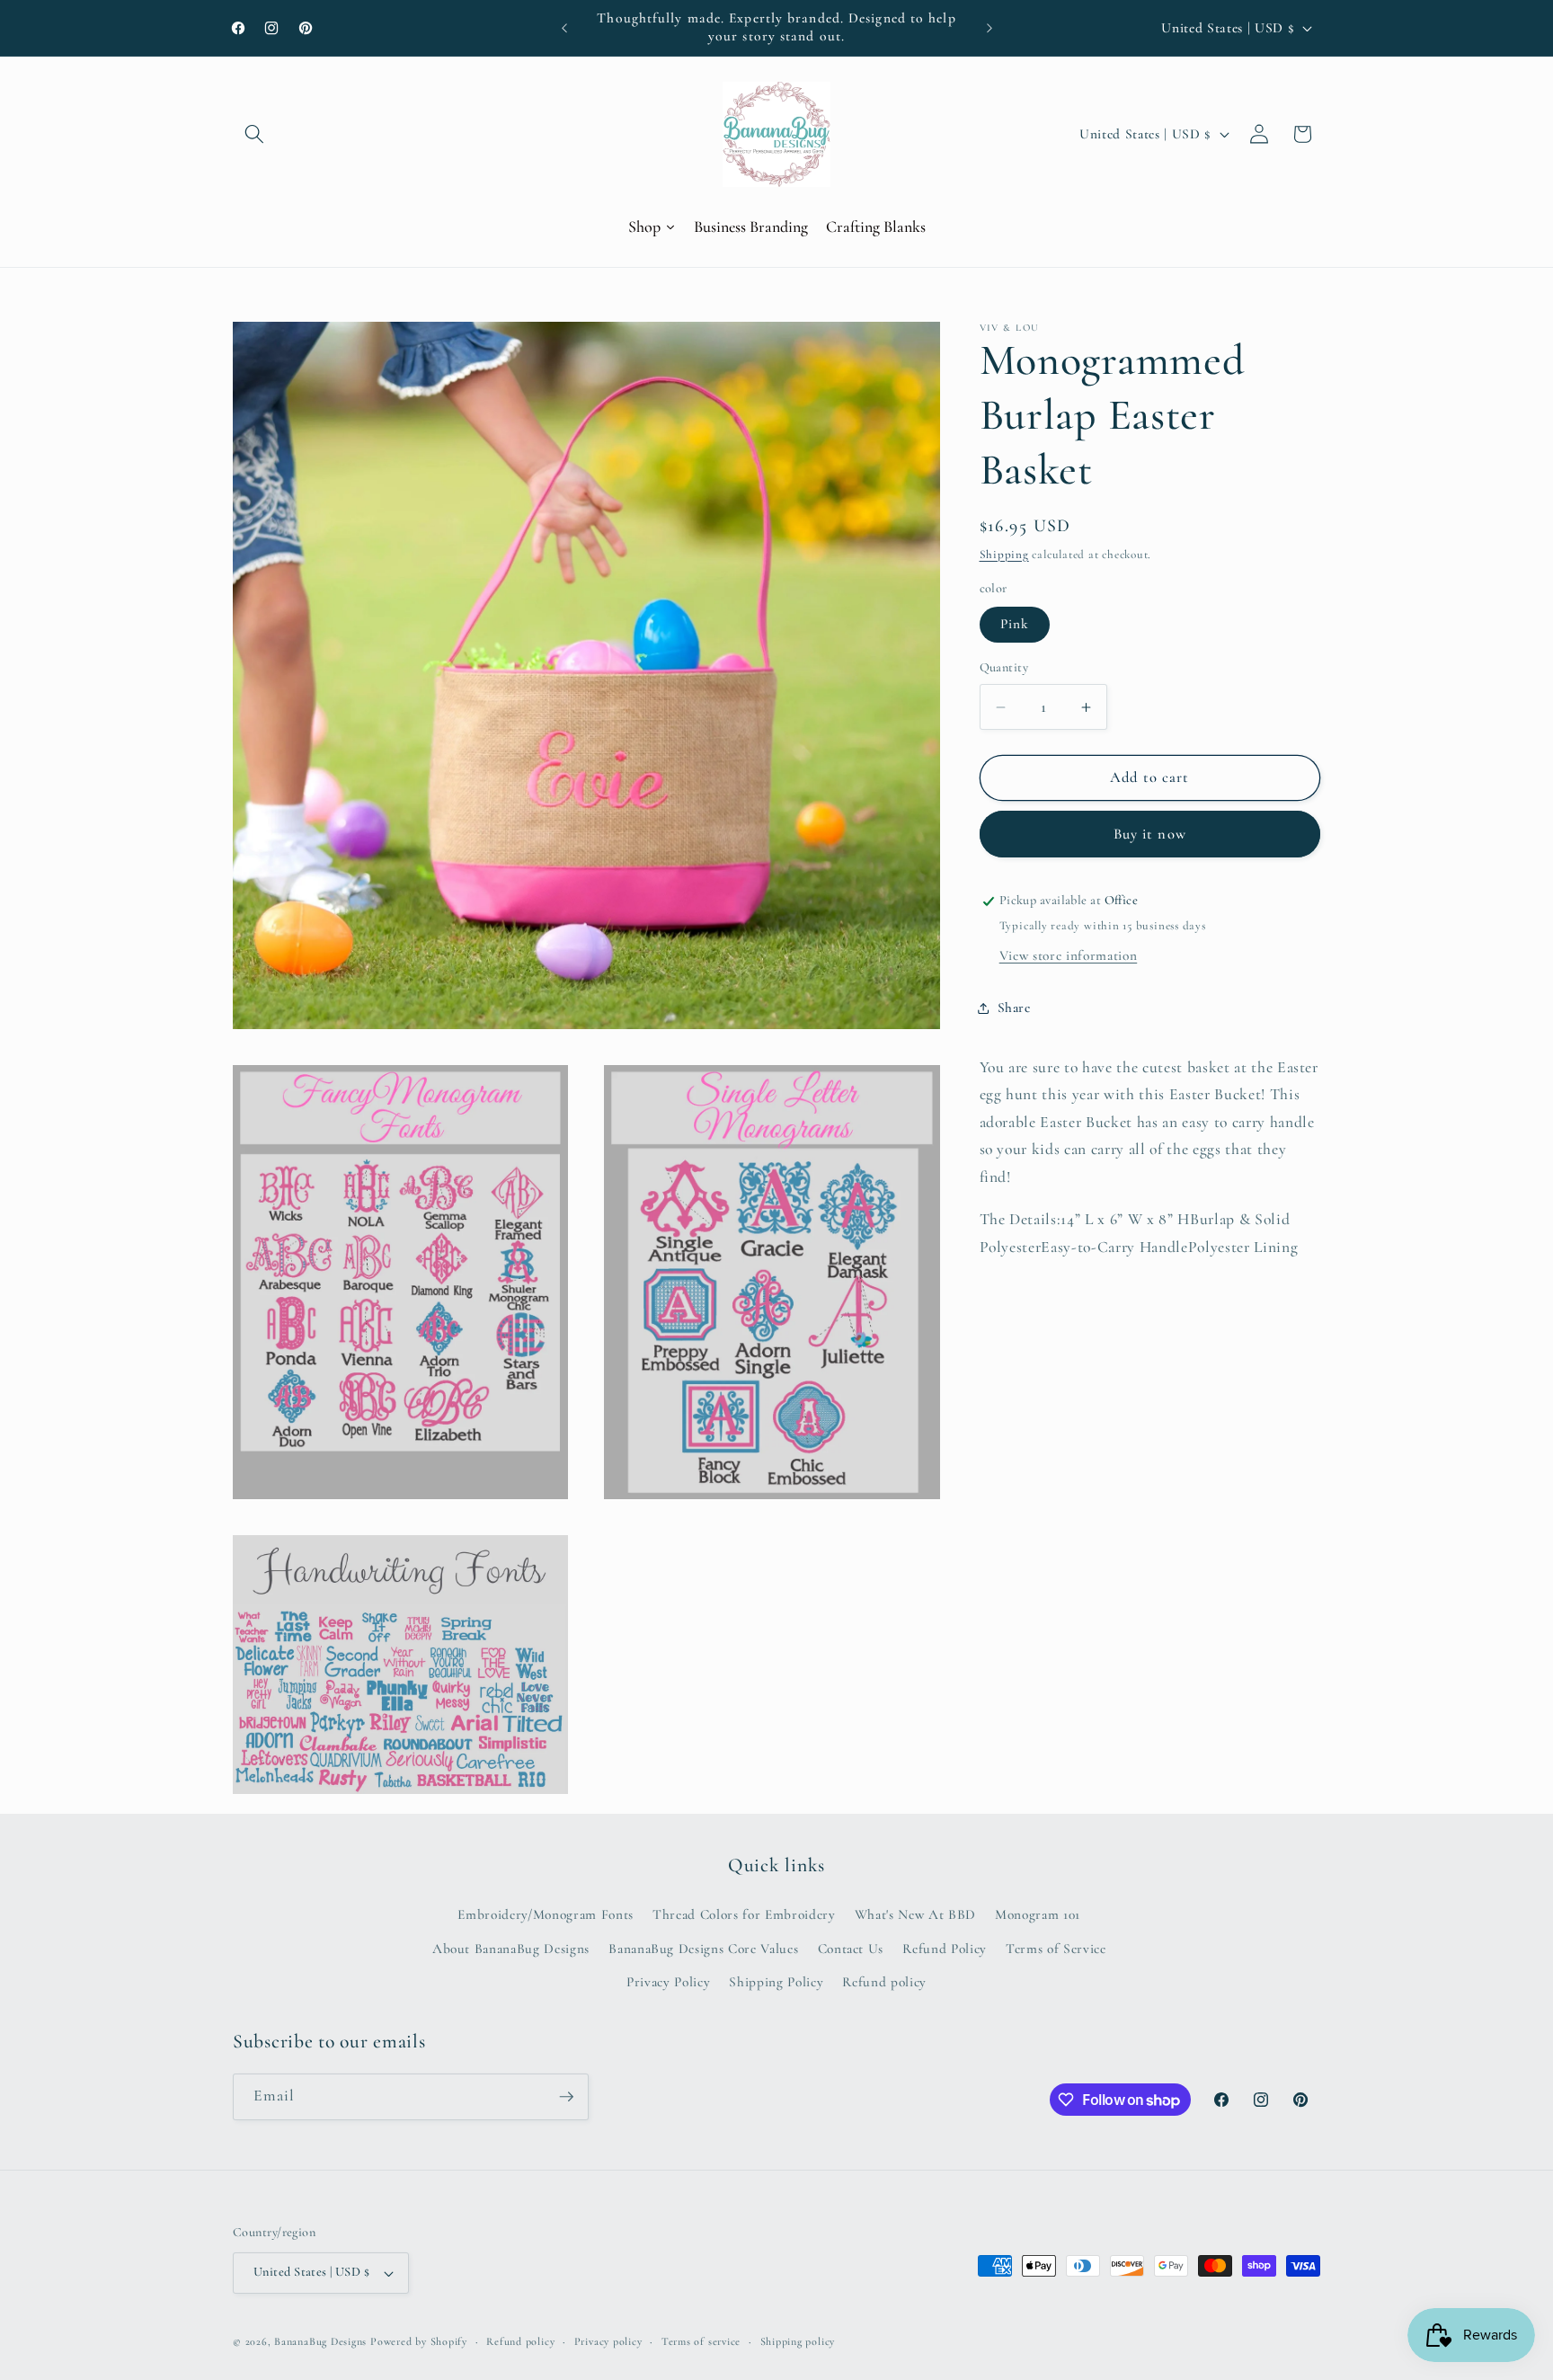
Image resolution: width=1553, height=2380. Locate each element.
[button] (254, 134)
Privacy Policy (668, 1982)
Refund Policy (945, 1949)
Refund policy (884, 1982)
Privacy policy (608, 2341)
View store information (1069, 955)
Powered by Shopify (419, 2341)
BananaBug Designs (320, 2341)
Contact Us (851, 1949)
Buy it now (1150, 834)
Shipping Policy (776, 1982)
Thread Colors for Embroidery (744, 1914)
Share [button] (1014, 1008)
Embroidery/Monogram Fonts (546, 1914)
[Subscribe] (566, 2097)
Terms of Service (1056, 1949)
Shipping (1004, 555)
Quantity (1004, 668)
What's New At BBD (915, 1914)
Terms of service (701, 2341)
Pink (1015, 625)
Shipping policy (798, 2341)
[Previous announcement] (564, 28)
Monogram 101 (1038, 1914)
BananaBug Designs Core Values (703, 1949)
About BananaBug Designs (511, 1949)
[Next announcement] (989, 28)
